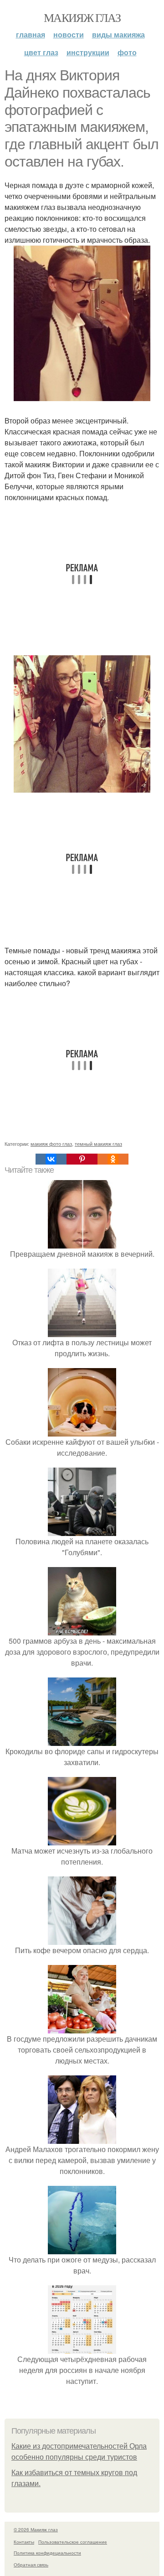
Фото (127, 52)
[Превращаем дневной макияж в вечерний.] (82, 1243)
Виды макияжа (118, 34)
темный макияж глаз (98, 1144)
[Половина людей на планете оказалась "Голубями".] (82, 1530)
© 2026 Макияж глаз (36, 2529)
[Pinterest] (82, 1159)
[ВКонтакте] (51, 1159)
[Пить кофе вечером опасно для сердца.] (82, 1939)
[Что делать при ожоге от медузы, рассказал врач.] (82, 2249)
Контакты (24, 2542)
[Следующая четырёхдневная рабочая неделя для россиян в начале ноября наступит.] (82, 2348)
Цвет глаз (41, 52)
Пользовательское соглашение (73, 2542)
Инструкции (88, 52)
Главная (31, 34)
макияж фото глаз (51, 1144)
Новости (69, 34)
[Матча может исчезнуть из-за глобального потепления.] (82, 1840)
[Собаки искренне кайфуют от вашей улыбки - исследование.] (82, 1431)
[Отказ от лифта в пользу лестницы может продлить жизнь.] (82, 1331)
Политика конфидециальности (47, 2553)
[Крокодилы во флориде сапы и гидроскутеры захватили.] (82, 1740)
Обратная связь (31, 2565)
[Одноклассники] (113, 1159)
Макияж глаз (82, 17)
